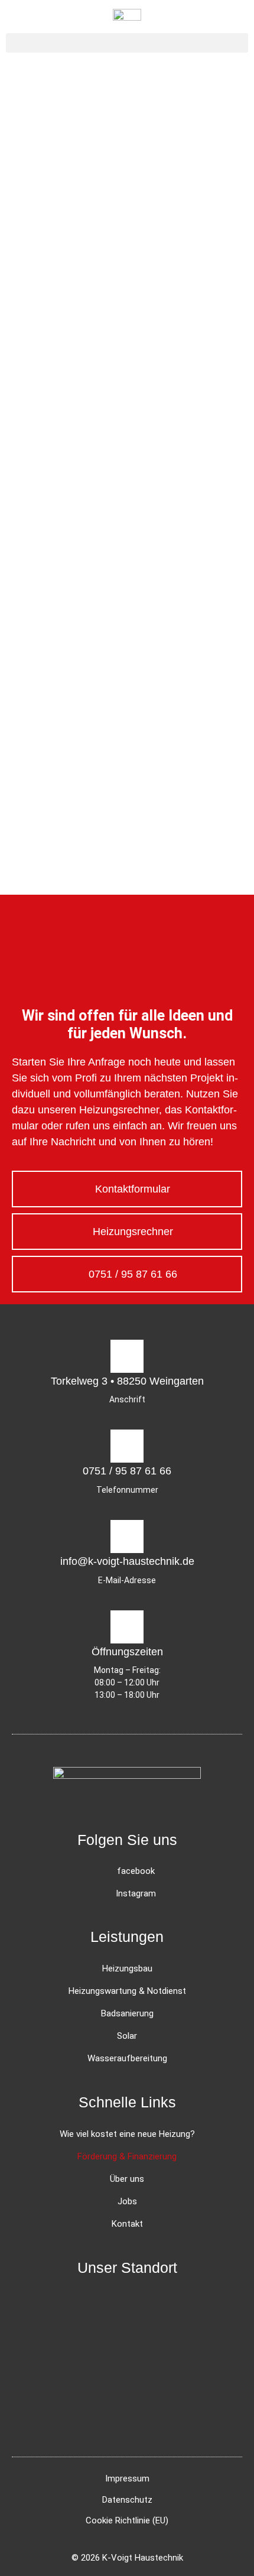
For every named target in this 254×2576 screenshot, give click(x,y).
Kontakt (127, 2224)
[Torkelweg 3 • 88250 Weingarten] (127, 1356)
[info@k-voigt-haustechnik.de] (127, 1536)
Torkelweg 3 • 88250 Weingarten (127, 1381)
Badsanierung (127, 2013)
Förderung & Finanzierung (127, 2156)
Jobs (127, 2201)
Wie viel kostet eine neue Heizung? (127, 2134)
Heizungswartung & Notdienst (127, 1991)
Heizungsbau (127, 1968)
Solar (127, 2036)
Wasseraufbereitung (127, 2058)
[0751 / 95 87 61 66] (127, 1446)
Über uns (127, 2179)
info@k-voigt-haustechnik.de (127, 1561)
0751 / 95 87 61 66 (127, 1471)
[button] (127, 43)
